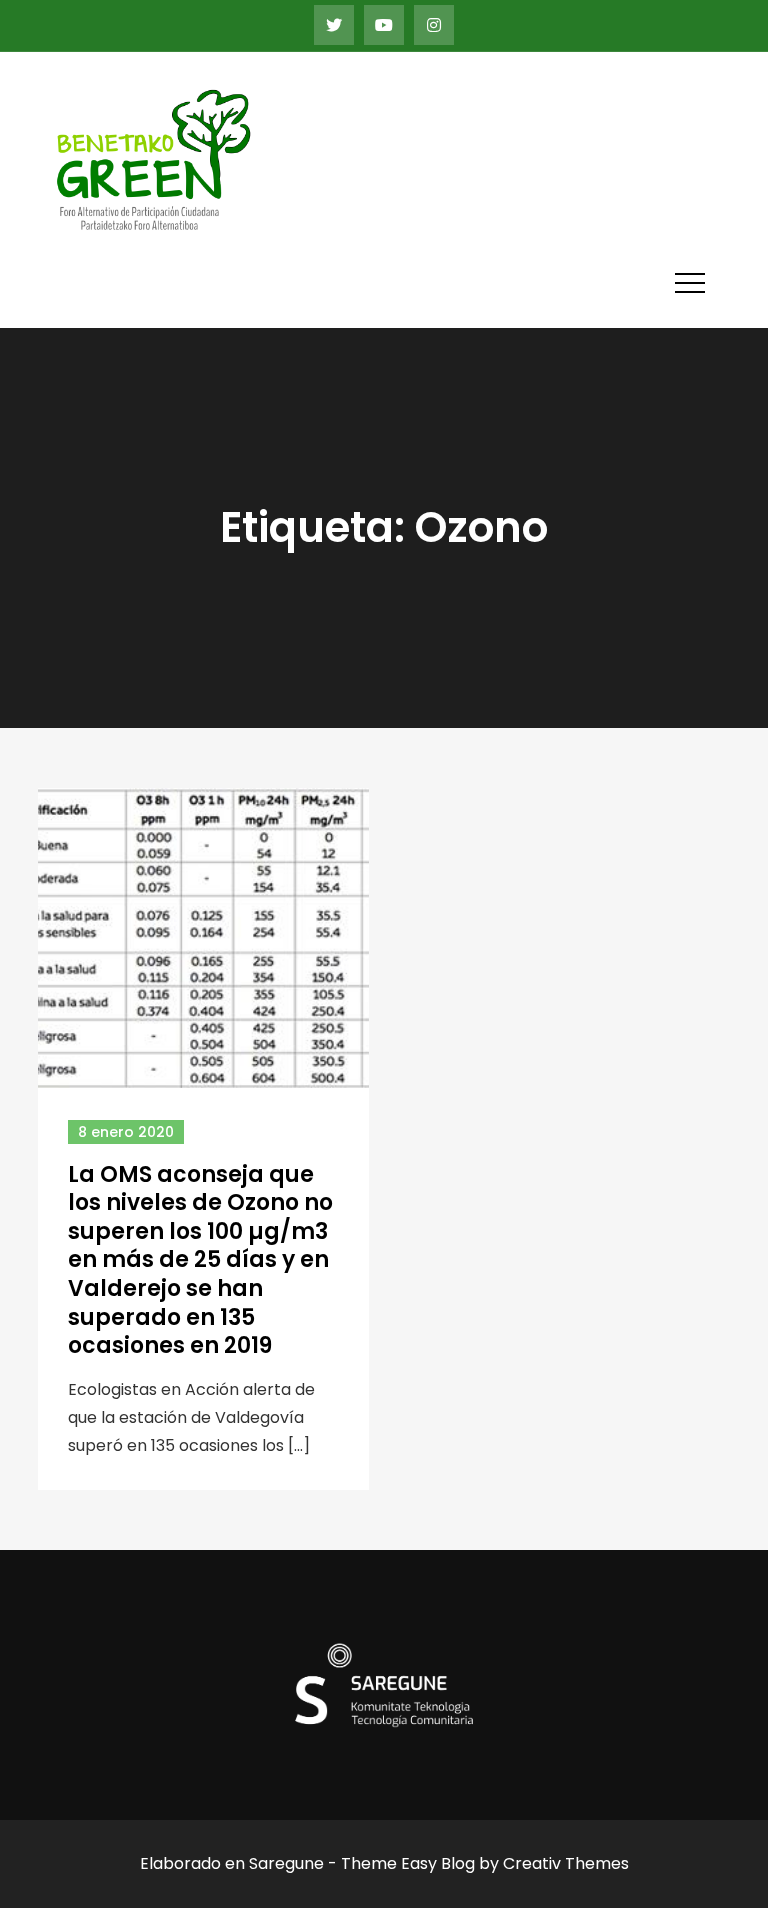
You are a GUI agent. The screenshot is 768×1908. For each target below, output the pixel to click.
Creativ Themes (566, 1863)
